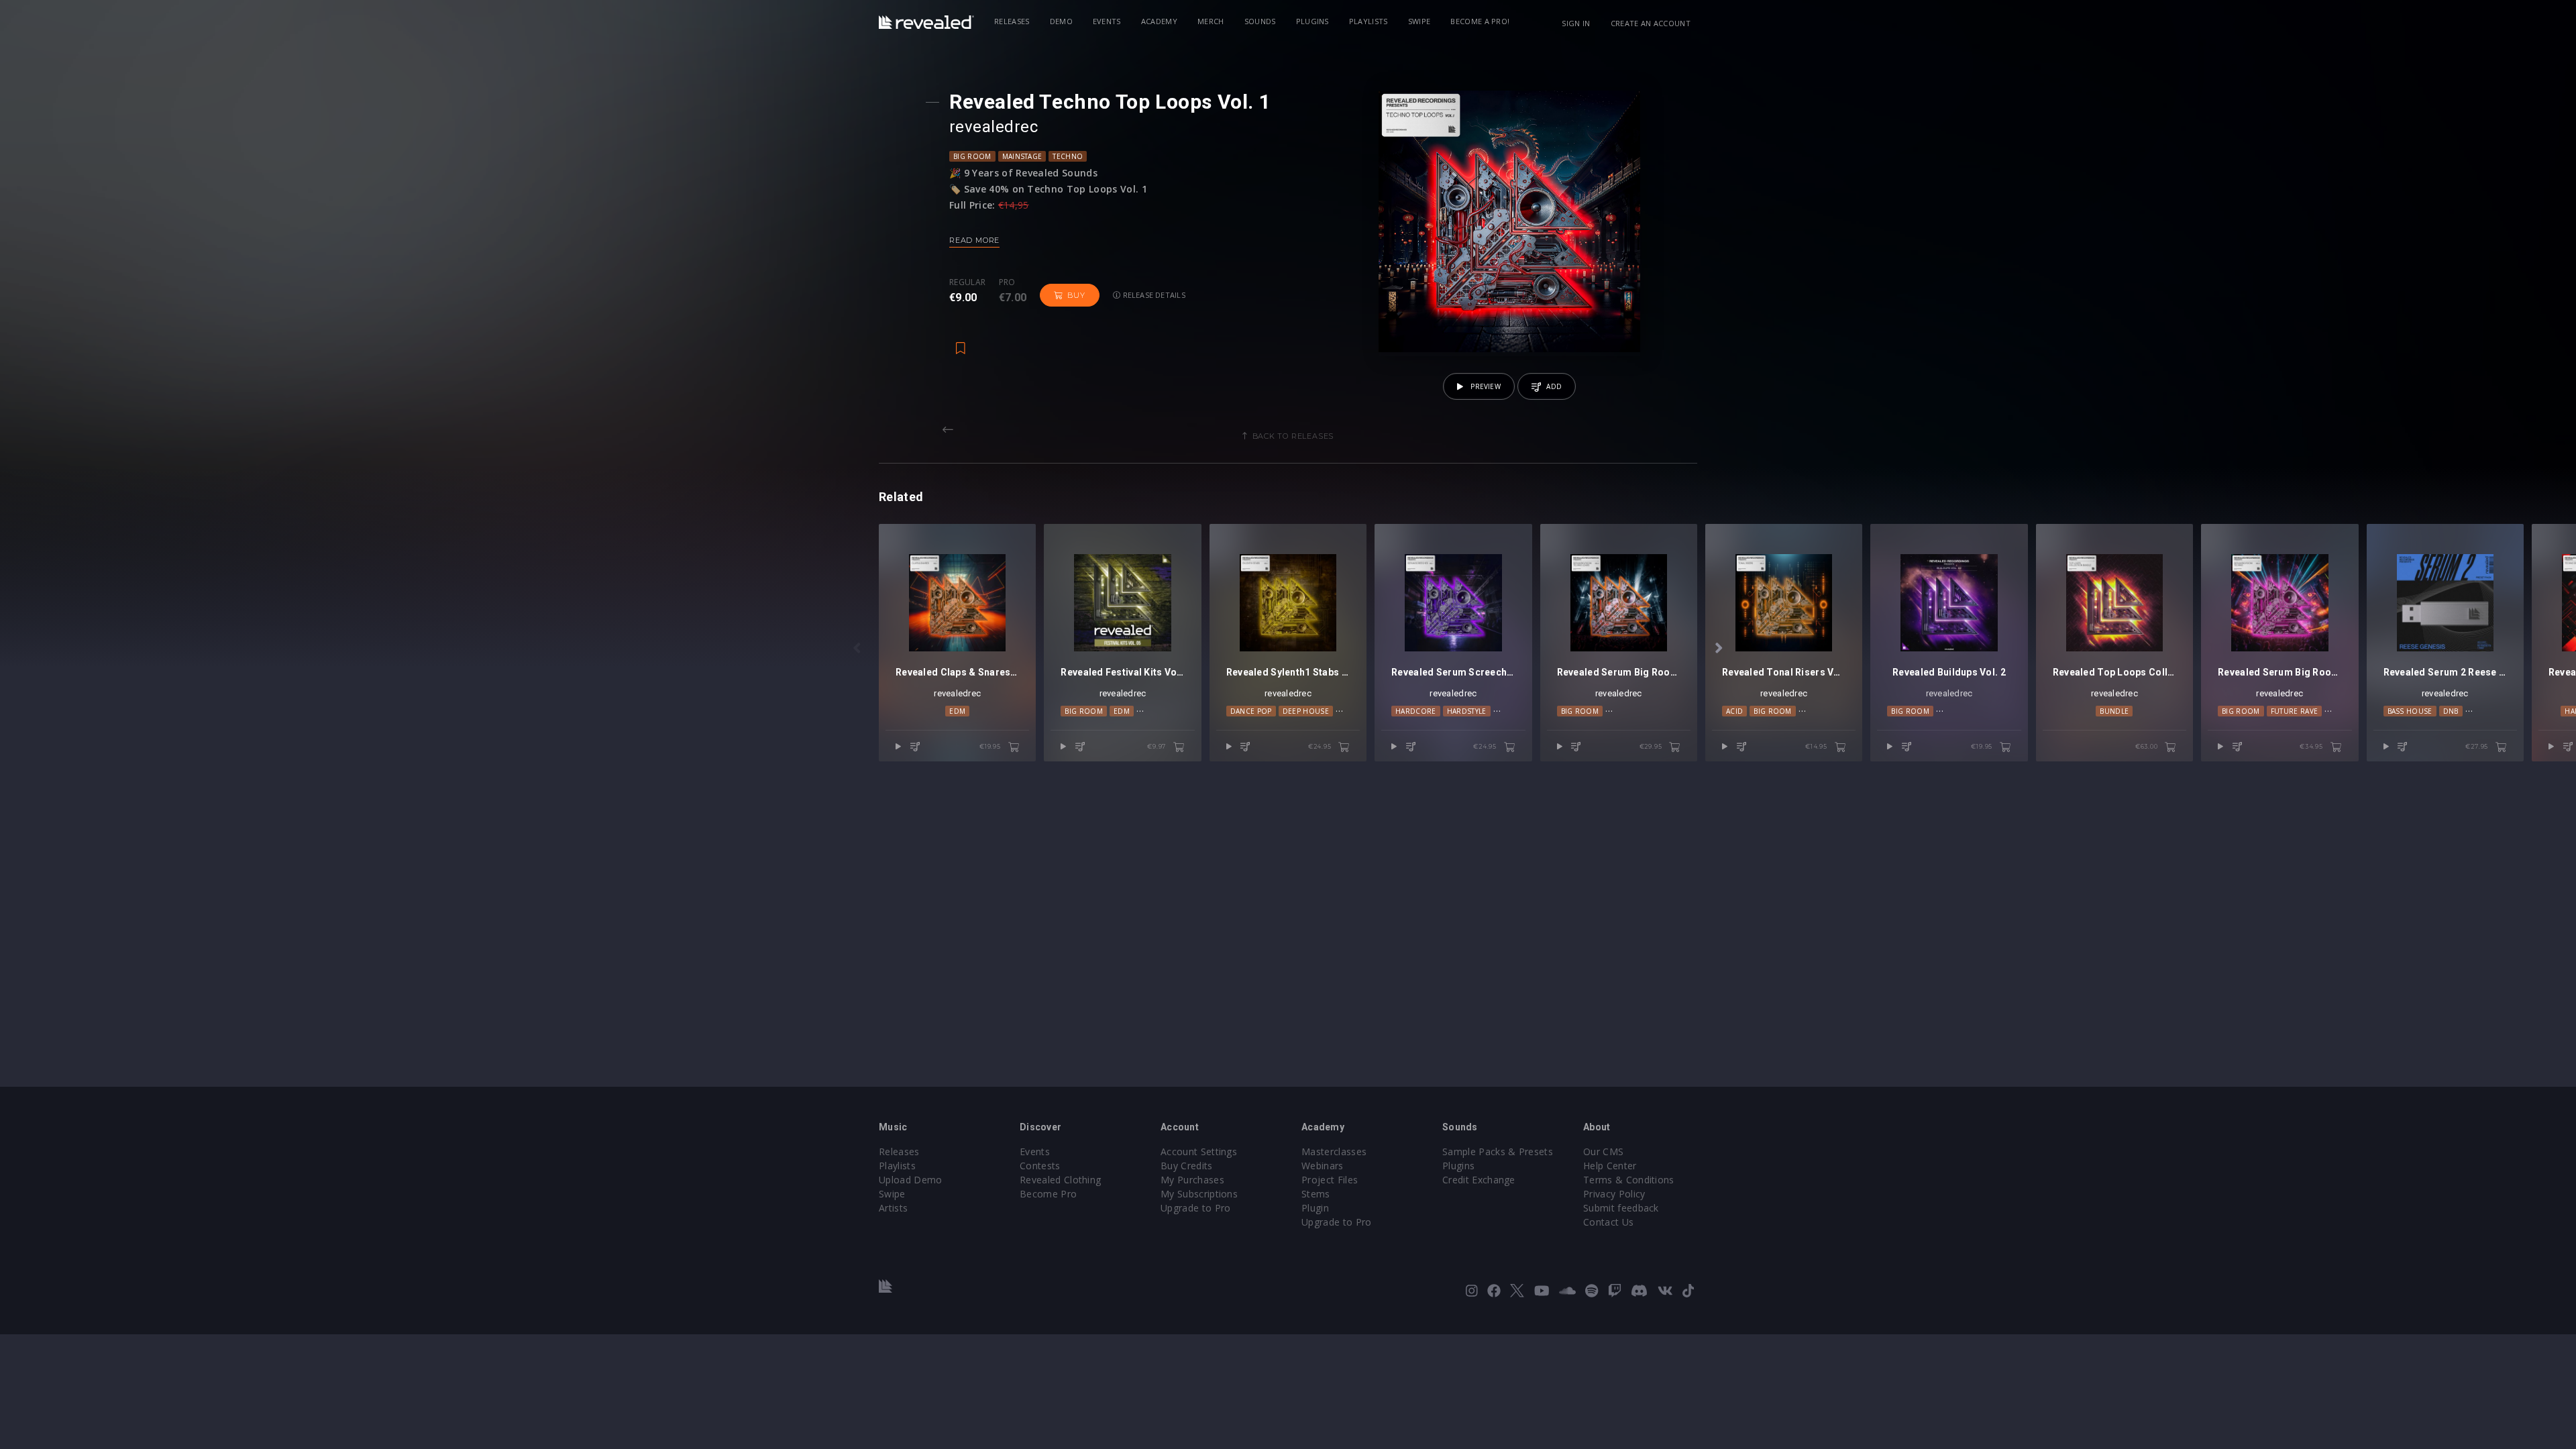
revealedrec (1123, 693)
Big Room (972, 156)
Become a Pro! (1480, 21)
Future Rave (2295, 711)
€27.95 (2478, 746)
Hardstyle (1467, 711)
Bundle (2114, 711)
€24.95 (1321, 746)
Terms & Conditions (1629, 1180)
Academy (1159, 21)
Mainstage (1022, 156)
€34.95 (2312, 746)
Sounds (1260, 21)
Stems (1316, 1194)
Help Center (1610, 1166)
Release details (1153, 295)
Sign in (1576, 23)
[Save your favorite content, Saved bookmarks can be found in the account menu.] (961, 341)
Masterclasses (1334, 1151)
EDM (957, 711)
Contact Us (1608, 1222)
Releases (1012, 21)
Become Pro (1048, 1194)
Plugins (1312, 21)
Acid (1734, 711)
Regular (967, 282)
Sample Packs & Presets (1498, 1151)
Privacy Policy (1614, 1194)
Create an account (1651, 23)
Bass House (2410, 711)
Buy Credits (1187, 1166)
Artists (893, 1208)
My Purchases (1192, 1180)
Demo (1061, 21)
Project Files (1330, 1180)
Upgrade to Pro (1195, 1208)
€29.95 (1652, 746)
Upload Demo (911, 1180)
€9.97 (1158, 746)
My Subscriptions (1199, 1194)
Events (1107, 21)
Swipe (1419, 21)
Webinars (1323, 1166)
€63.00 (2148, 746)
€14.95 (1817, 746)
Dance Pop (1251, 711)
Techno (1068, 156)
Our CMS (1603, 1151)
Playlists (1368, 21)
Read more (974, 240)
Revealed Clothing (1060, 1180)
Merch (1211, 21)
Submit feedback (1621, 1208)
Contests (1040, 1166)
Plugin (1315, 1208)
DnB (2451, 711)
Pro (1007, 282)
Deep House (1306, 711)
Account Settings (1199, 1151)
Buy (1076, 295)
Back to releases (1293, 436)
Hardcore (1416, 711)
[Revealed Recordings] (926, 22)
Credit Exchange (1479, 1180)
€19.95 (991, 746)
